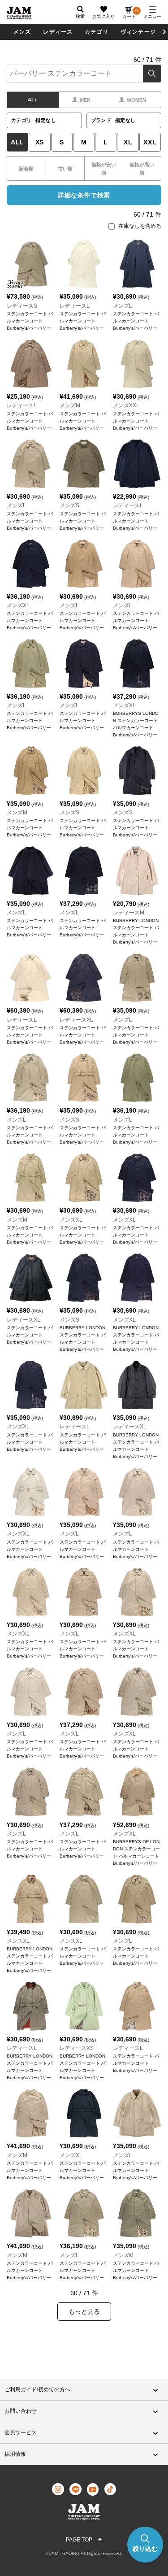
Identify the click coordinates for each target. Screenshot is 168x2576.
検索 (152, 74)
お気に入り (103, 16)
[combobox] (84, 74)
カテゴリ (97, 32)
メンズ (22, 32)
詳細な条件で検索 (84, 195)
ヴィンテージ (138, 32)
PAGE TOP (79, 2540)
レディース (58, 32)
